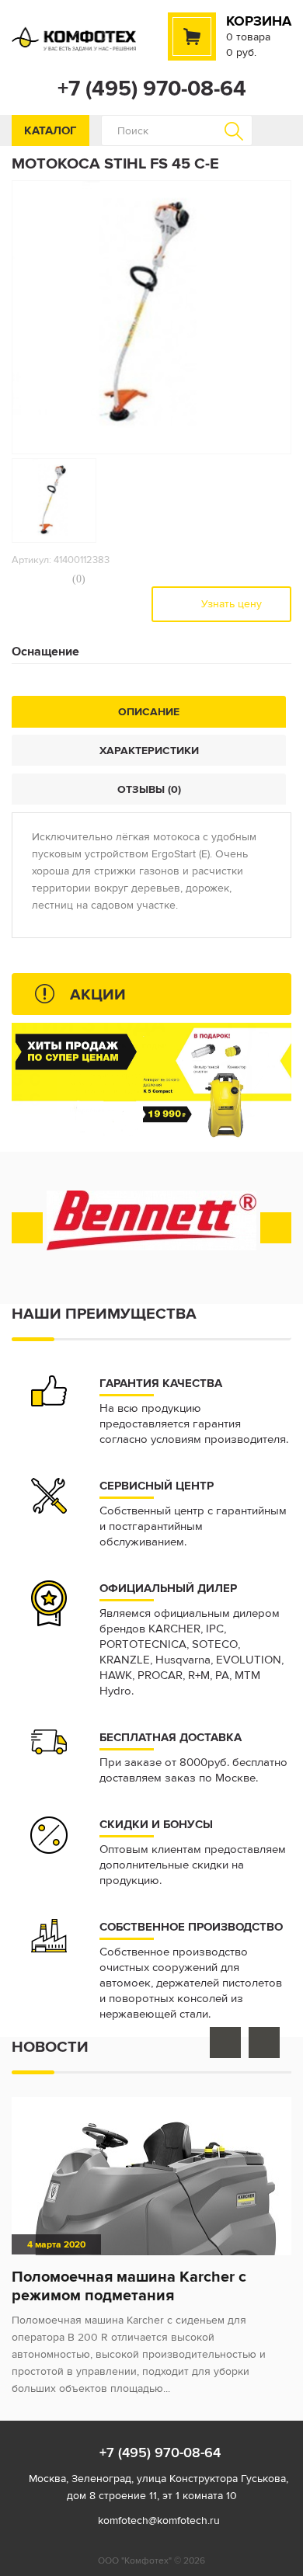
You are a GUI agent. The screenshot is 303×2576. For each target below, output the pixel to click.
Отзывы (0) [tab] (149, 789)
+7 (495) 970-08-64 (152, 89)
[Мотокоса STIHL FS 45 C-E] (54, 501)
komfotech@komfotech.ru (159, 2520)
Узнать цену (230, 604)
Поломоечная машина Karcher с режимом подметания (129, 2286)
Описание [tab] (149, 711)
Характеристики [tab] (149, 750)
